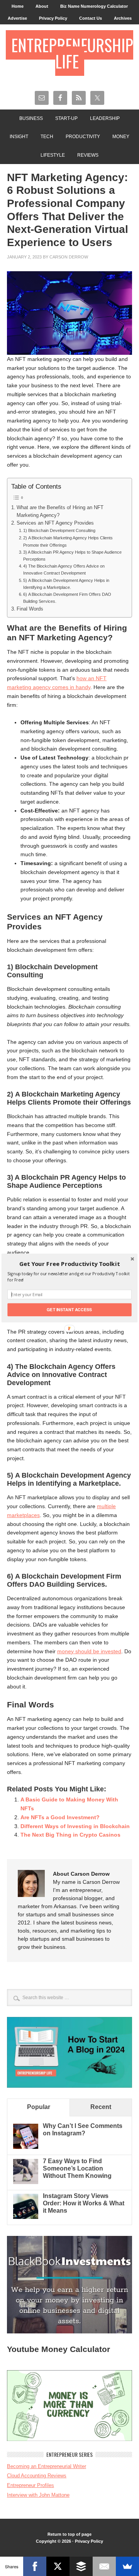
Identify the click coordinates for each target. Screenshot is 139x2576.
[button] (69, 1264)
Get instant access (69, 1309)
